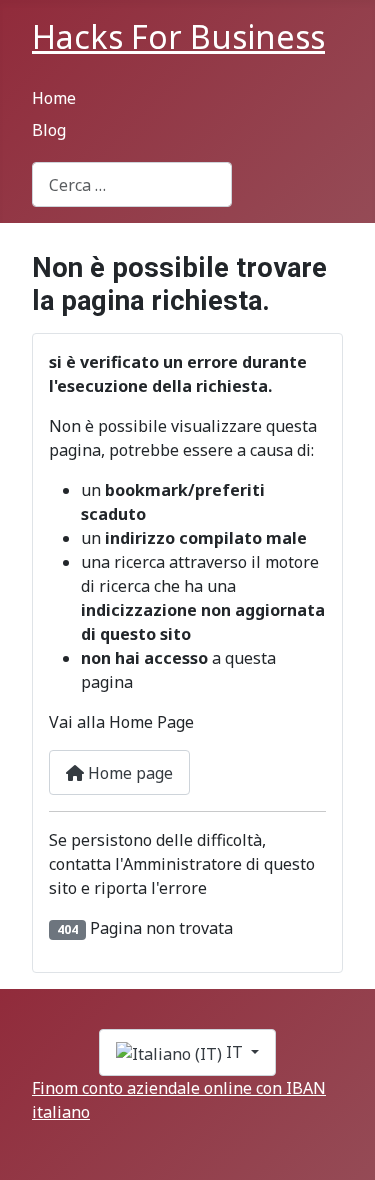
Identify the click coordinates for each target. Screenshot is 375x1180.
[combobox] (132, 184)
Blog (49, 130)
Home (54, 98)
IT (234, 1052)
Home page (128, 773)
